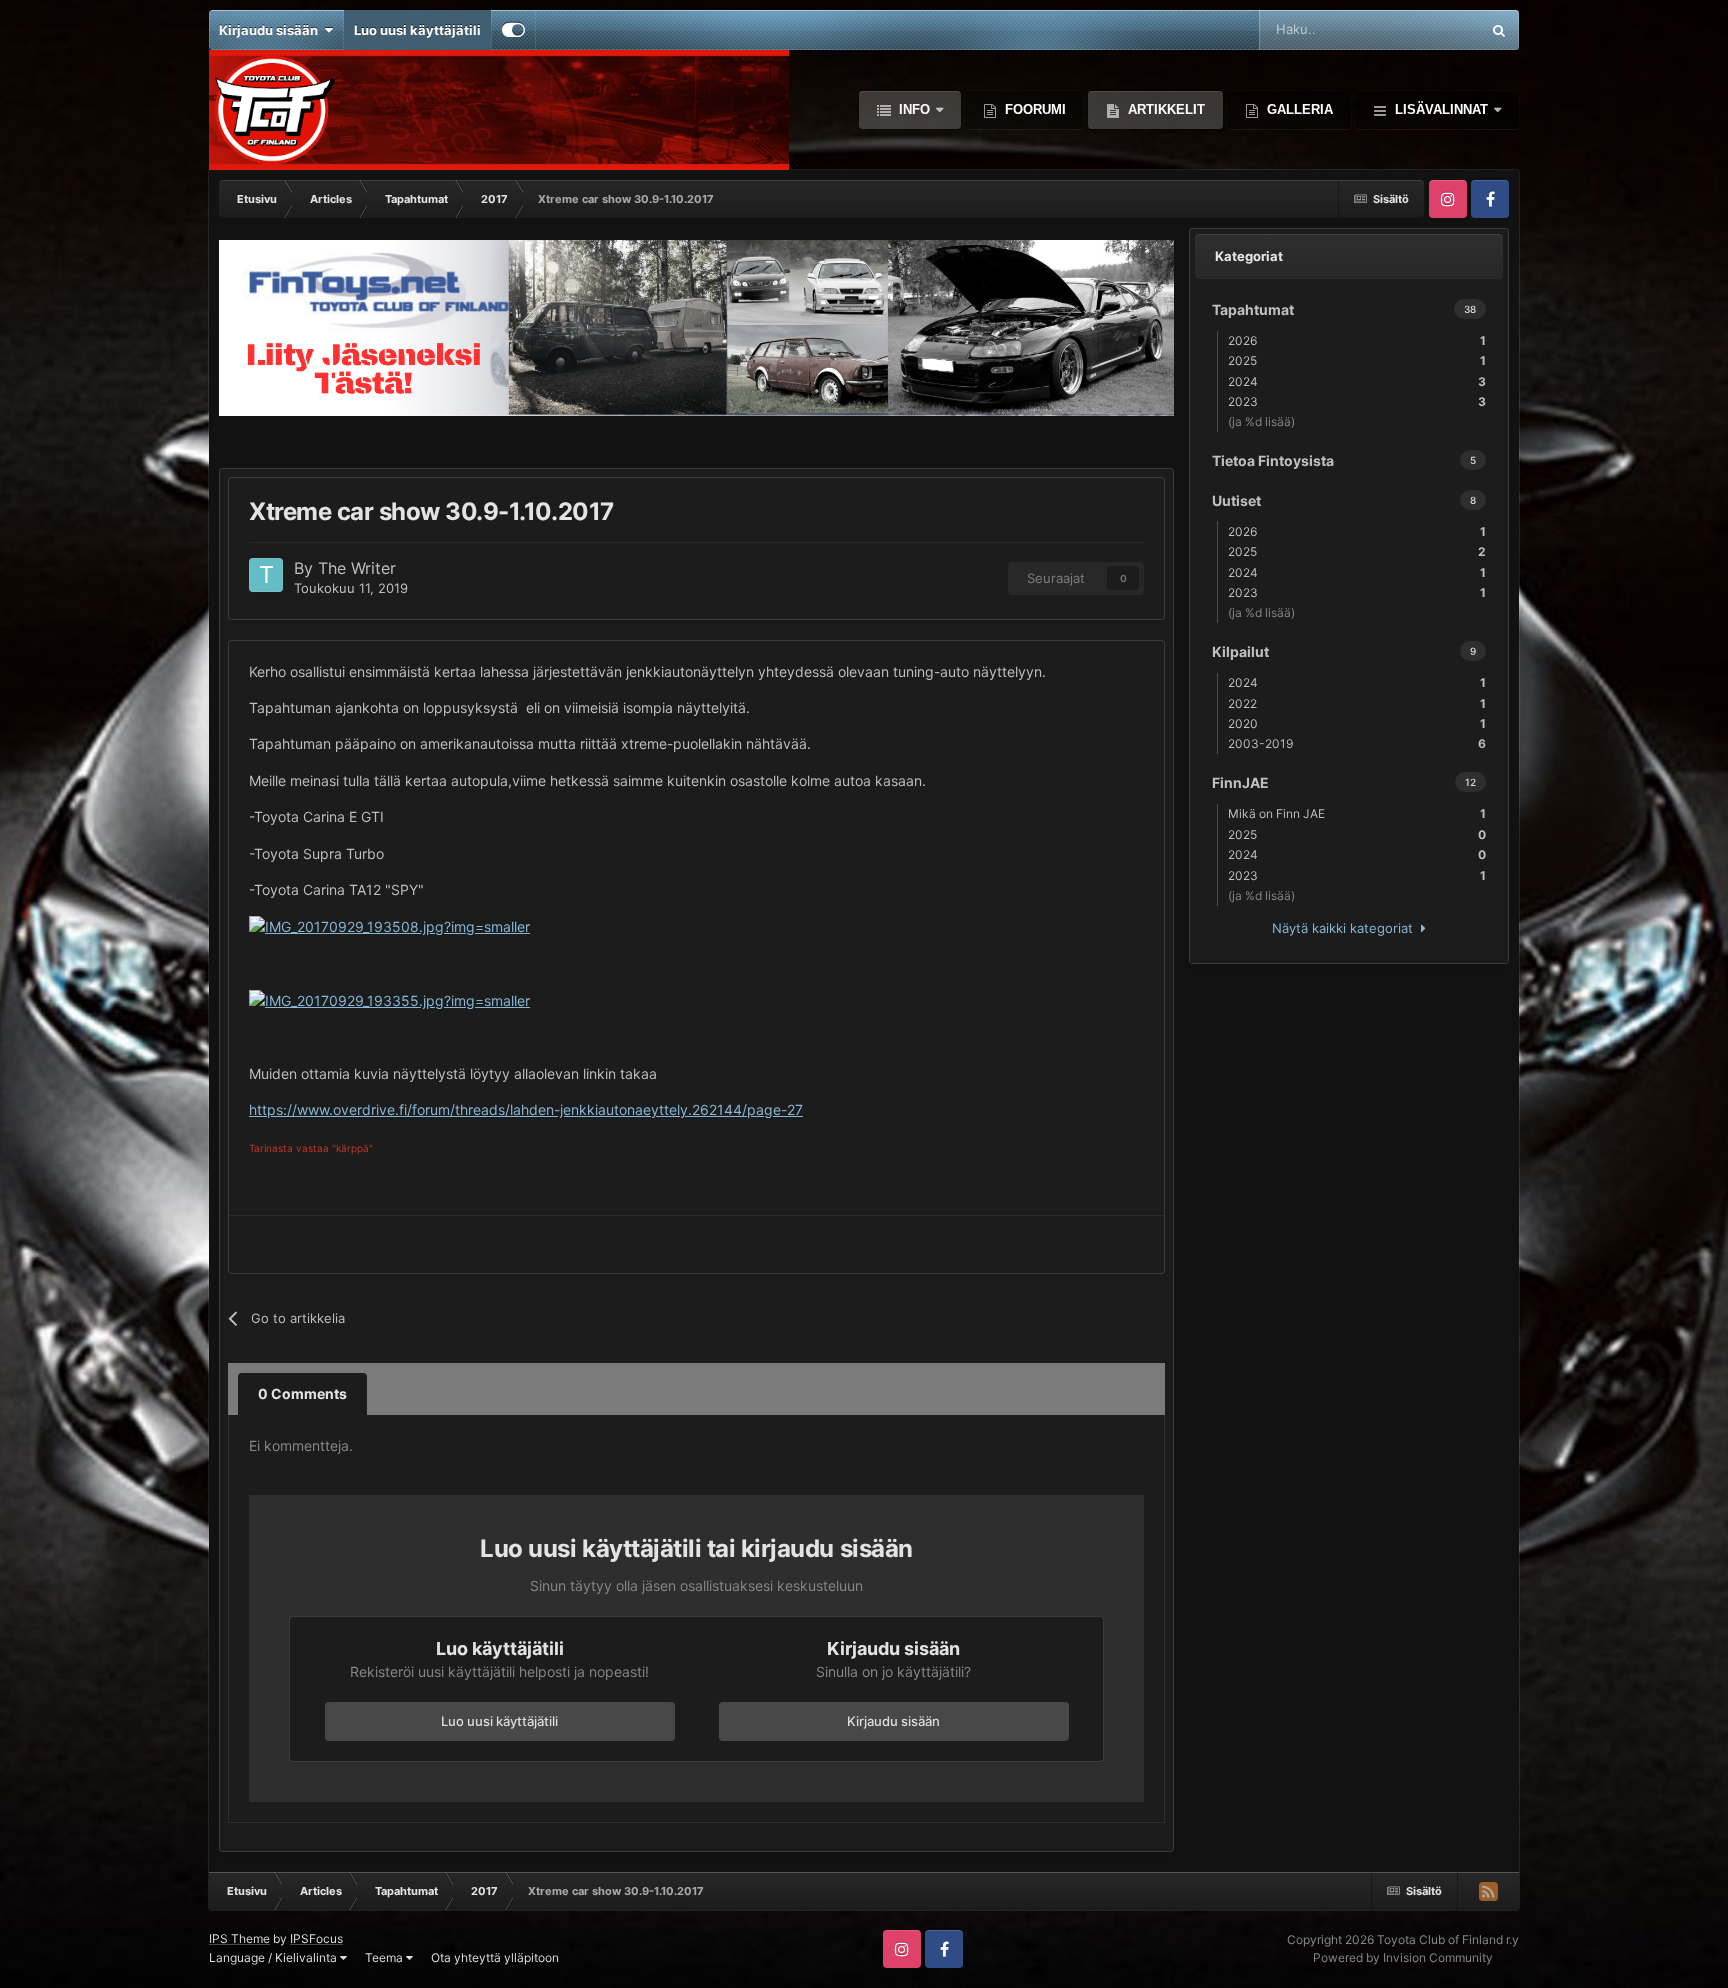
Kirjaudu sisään (271, 30)
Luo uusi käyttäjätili (417, 30)
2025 (1357, 360)
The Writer (357, 568)
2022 (1357, 703)
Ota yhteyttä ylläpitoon (495, 1957)
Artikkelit (1164, 109)
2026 (1357, 340)
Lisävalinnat (1441, 109)
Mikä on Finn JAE (1357, 813)
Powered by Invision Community (1403, 1957)
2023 (1357, 401)
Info (914, 109)
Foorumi (1033, 109)
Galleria (1298, 109)
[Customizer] (513, 30)
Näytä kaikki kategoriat (1346, 928)
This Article (1420, 29)
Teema (385, 1957)
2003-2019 (1357, 743)
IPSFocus (316, 1938)
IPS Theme (239, 1938)
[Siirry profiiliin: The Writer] (266, 575)
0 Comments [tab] (302, 1393)
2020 (1357, 723)
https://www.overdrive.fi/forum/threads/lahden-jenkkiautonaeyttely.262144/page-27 (526, 1109)
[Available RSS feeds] (1488, 1891)
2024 (1357, 381)
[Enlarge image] (389, 925)
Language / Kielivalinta (274, 1957)
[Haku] (1499, 30)
